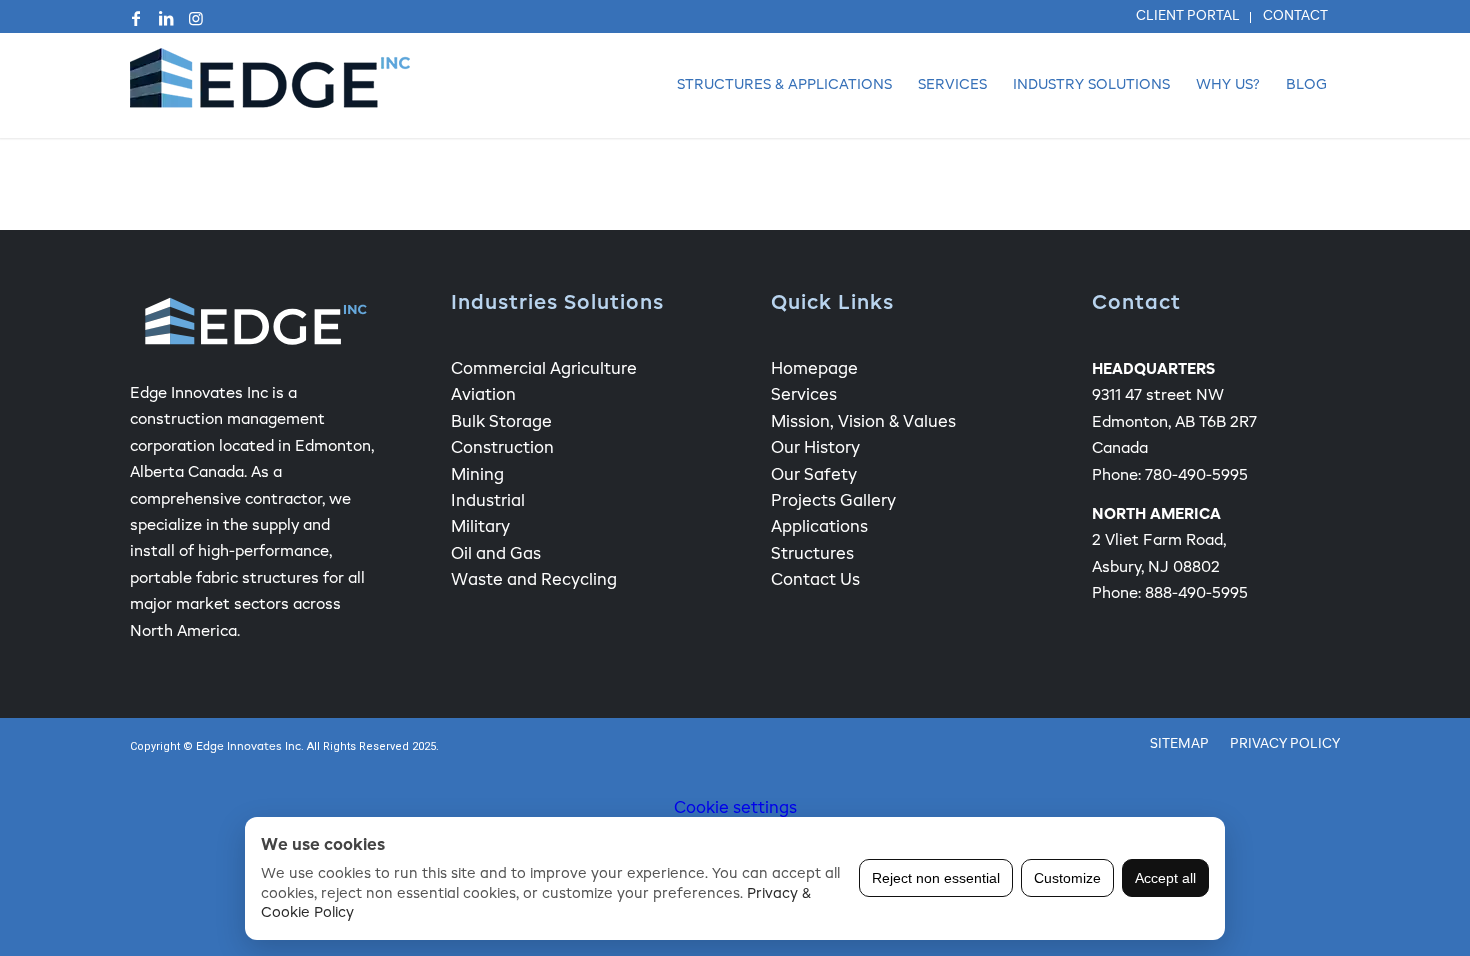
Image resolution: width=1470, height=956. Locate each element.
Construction (502, 449)
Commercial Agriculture (544, 370)
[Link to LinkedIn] (166, 18)
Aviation (483, 396)
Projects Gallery (833, 502)
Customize (1067, 878)
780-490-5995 (1196, 475)
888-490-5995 (1196, 593)
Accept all (1165, 878)
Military (480, 528)
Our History (815, 449)
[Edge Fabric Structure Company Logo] (270, 85)
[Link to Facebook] (136, 18)
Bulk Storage (501, 423)
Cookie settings (735, 809)
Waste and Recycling (534, 581)
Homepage (814, 370)
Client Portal (1188, 16)
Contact (1295, 16)
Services (804, 396)
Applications (819, 528)
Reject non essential (936, 878)
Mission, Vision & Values (863, 423)
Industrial (488, 502)
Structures (812, 555)
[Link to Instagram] (196, 18)
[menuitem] (1188, 17)
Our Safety (814, 476)
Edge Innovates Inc (248, 747)
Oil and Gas (496, 555)
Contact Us (815, 581)
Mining (477, 476)
